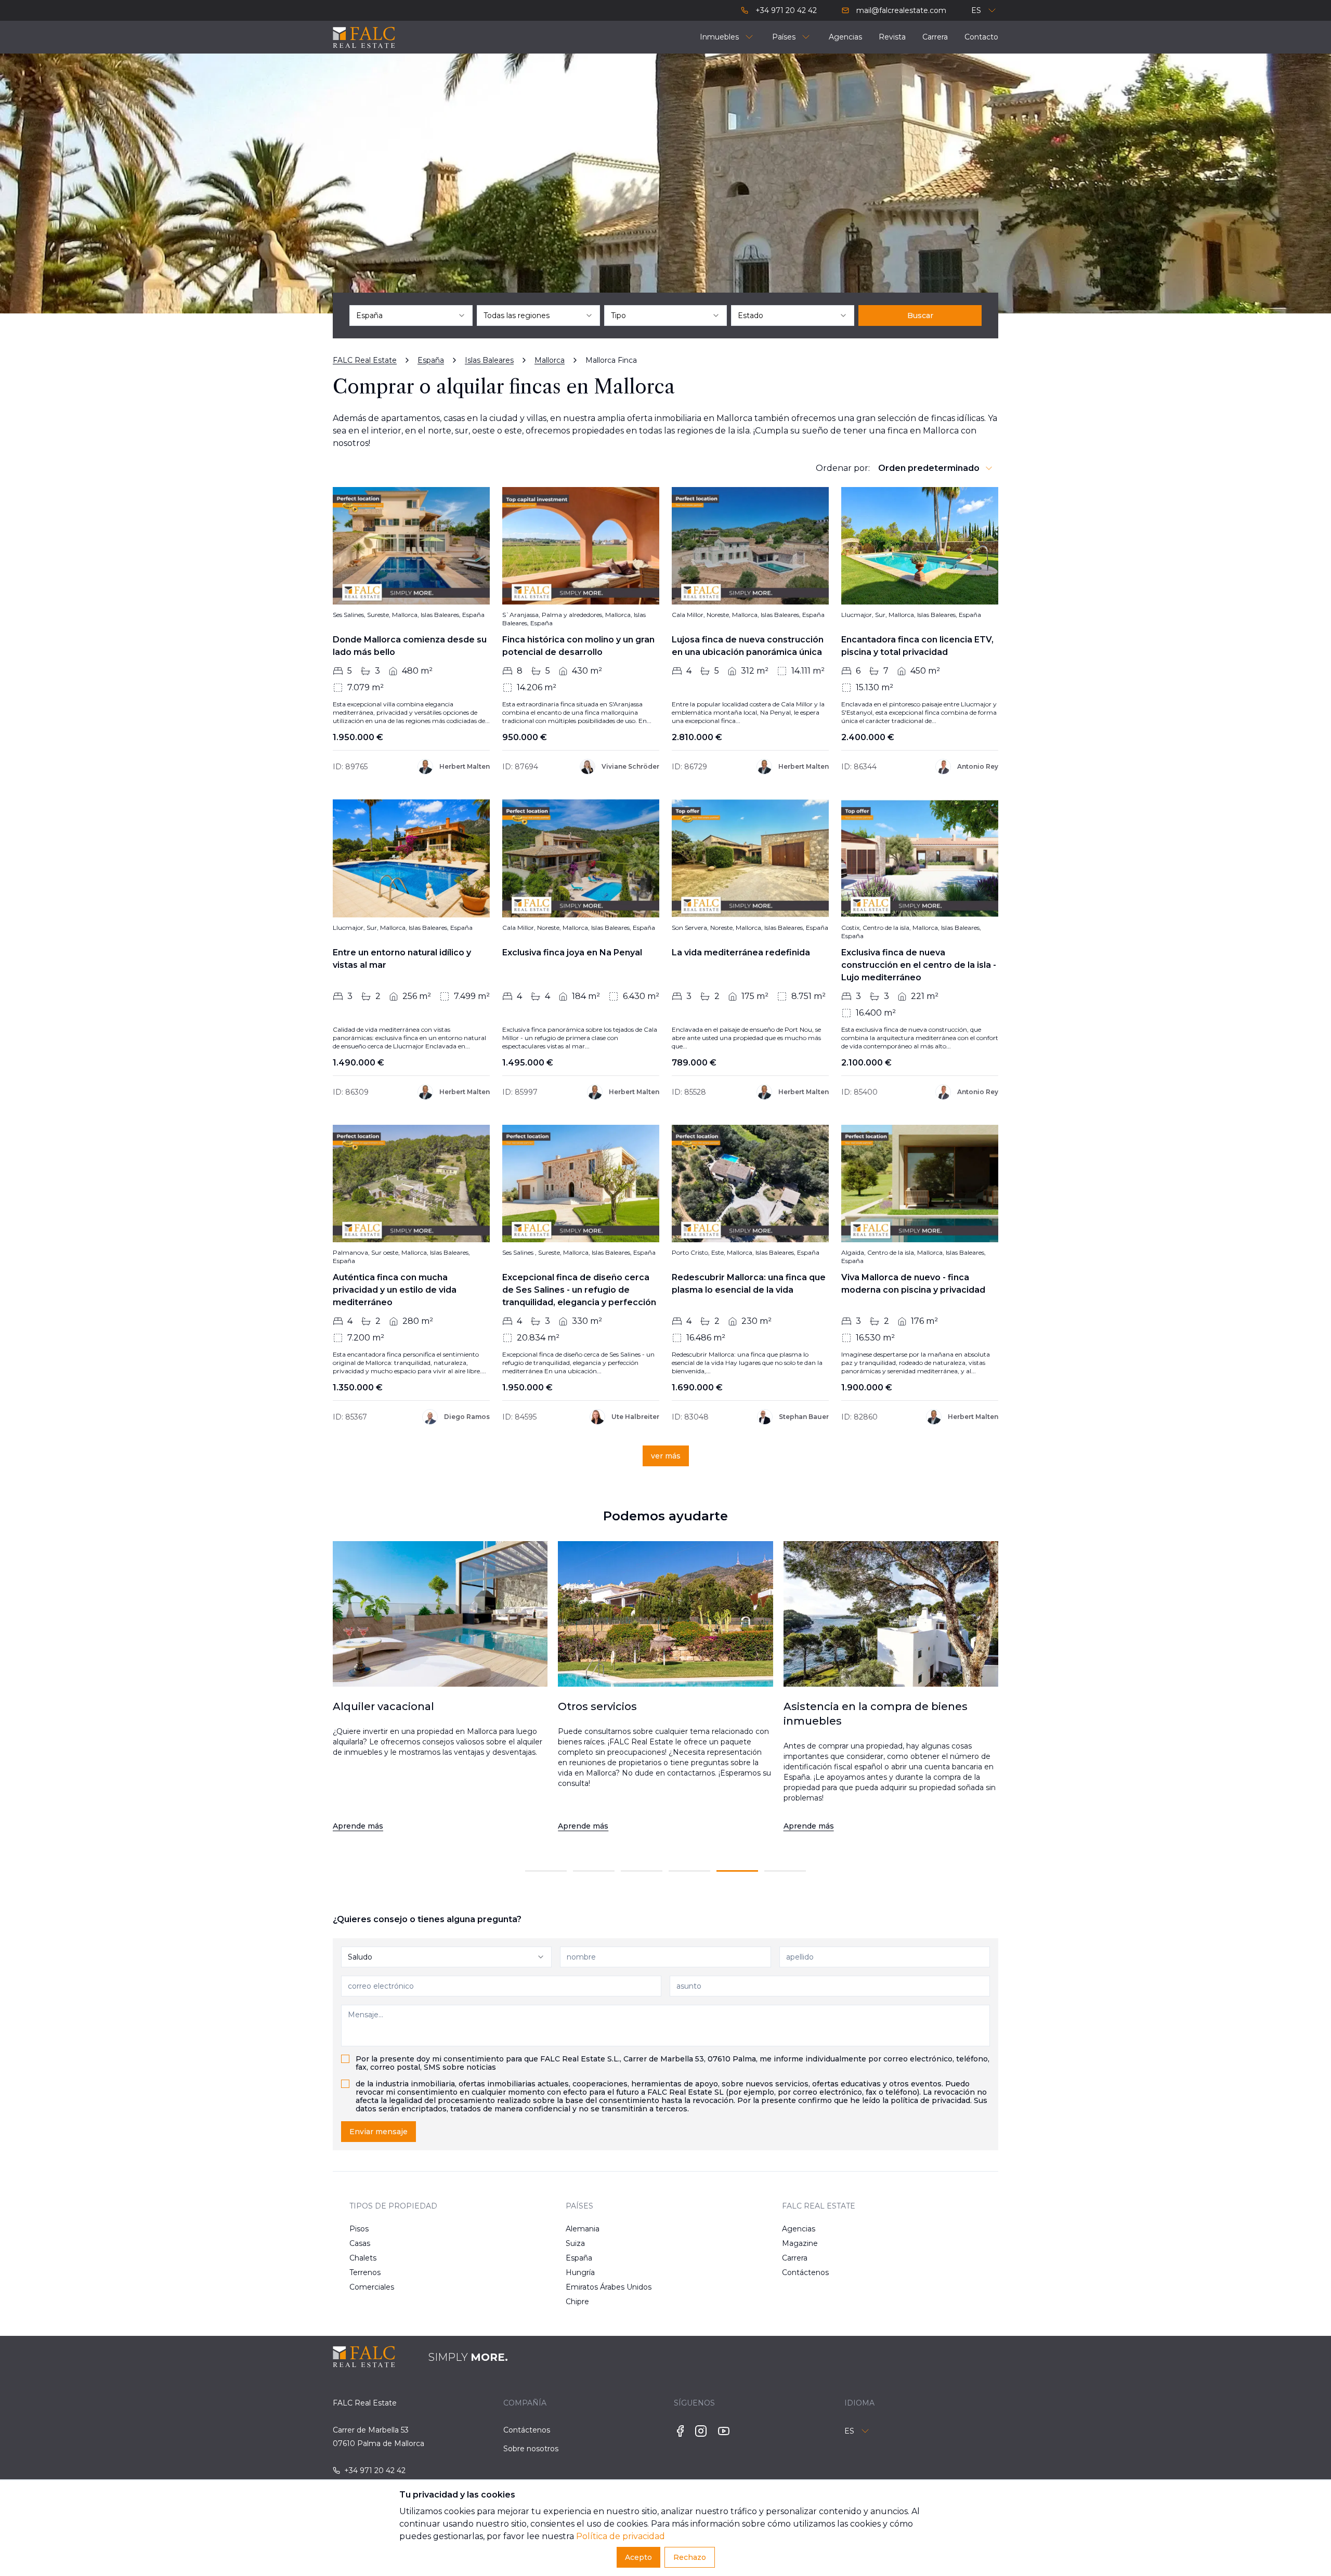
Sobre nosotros (531, 2449)
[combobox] (411, 316)
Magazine (800, 2243)
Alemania (583, 2229)
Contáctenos (805, 2272)
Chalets (363, 2258)
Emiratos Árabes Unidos (599, 2287)
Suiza (575, 2243)
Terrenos (365, 2272)
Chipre (577, 2302)
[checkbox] (345, 2059)
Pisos (359, 2229)
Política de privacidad (621, 2536)
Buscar (920, 316)
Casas (360, 2243)
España (579, 2258)
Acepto (638, 2557)
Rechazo (690, 2557)
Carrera (795, 2258)
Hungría (580, 2272)
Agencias (799, 2229)
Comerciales (372, 2287)
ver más (666, 1456)
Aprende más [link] (358, 1826)
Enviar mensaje (379, 2132)
